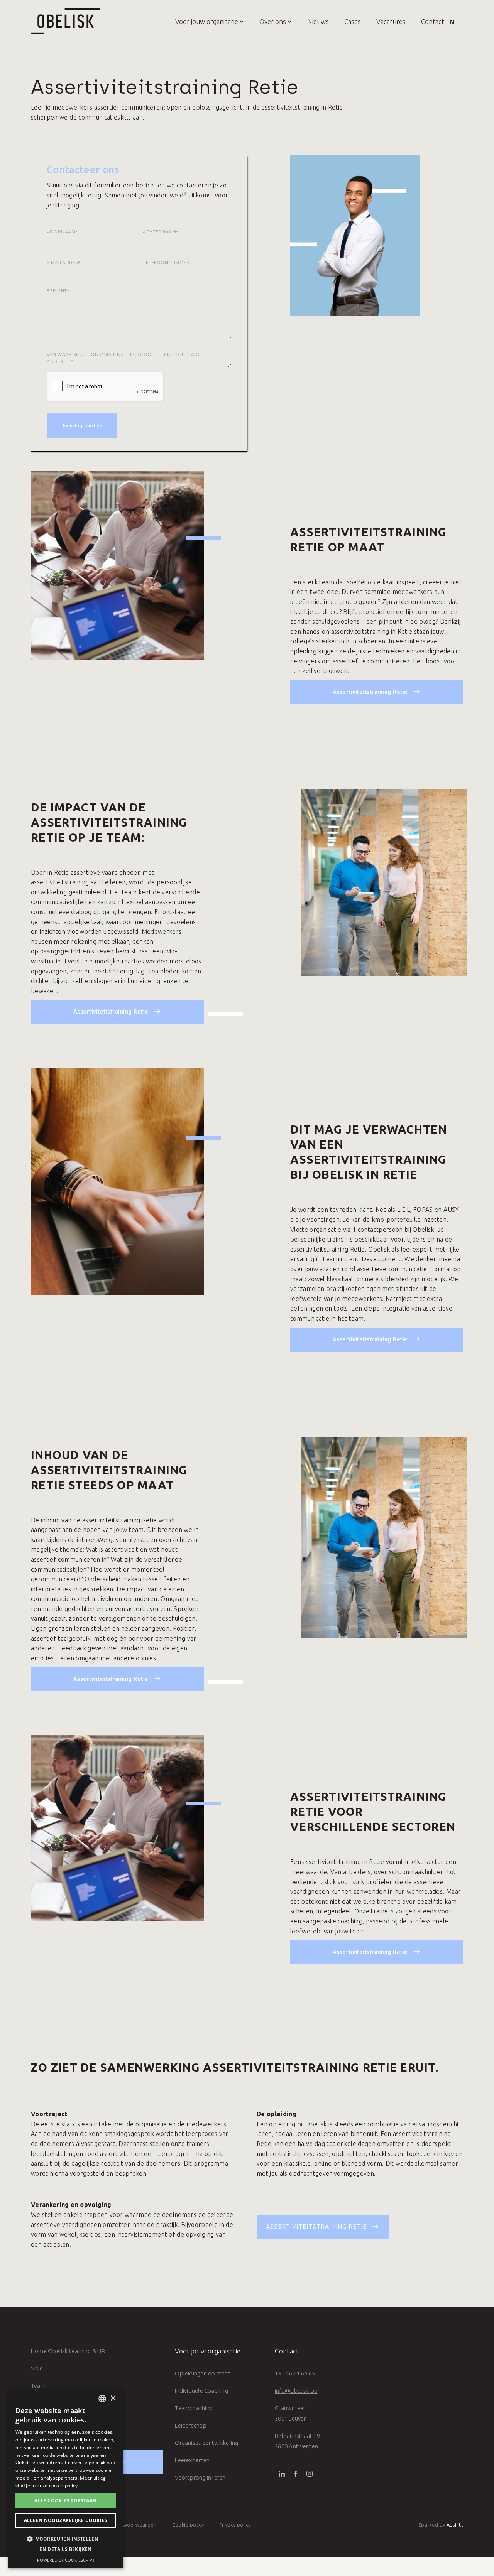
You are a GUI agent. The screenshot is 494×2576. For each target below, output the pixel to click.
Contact (433, 21)
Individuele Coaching (201, 2391)
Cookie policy (188, 2525)
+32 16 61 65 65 (295, 2373)
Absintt (455, 2525)
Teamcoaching (194, 2408)
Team (38, 2386)
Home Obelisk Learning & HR (68, 2351)
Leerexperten (192, 2460)
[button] (202, 21)
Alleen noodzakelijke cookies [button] (66, 2520)
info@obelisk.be (296, 2391)
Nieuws (318, 21)
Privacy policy (235, 2525)
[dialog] (66, 2479)
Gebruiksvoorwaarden (130, 2525)
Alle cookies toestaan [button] (65, 2501)
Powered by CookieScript (66, 2560)
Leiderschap (190, 2425)
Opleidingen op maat (202, 2373)
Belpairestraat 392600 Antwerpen (297, 2441)
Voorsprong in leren (200, 2477)
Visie (37, 2368)
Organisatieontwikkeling (206, 2443)
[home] (66, 21)
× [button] (113, 2398)
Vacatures (391, 21)
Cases (353, 21)
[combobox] (102, 2399)
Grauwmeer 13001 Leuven (292, 2413)
